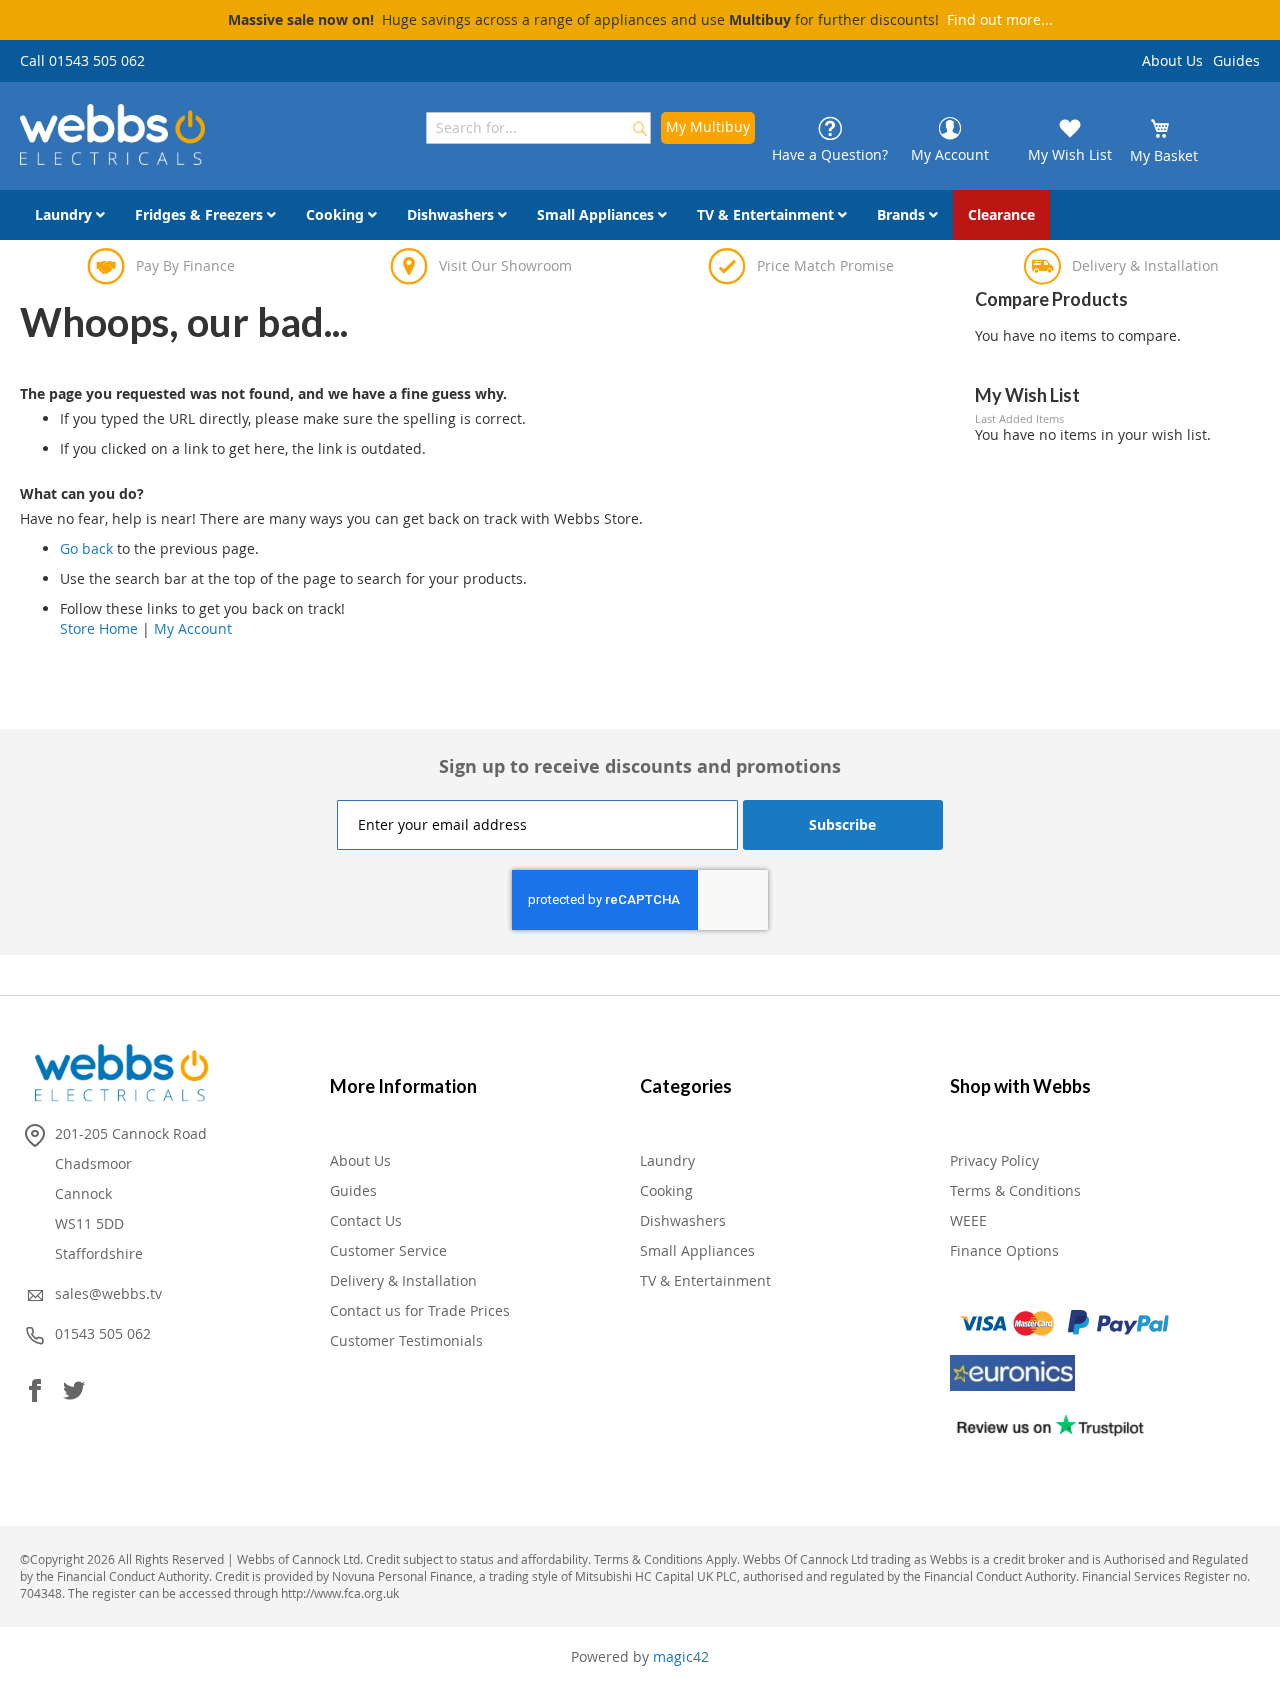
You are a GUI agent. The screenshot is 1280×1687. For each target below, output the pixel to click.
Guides (1236, 60)
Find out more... (1000, 19)
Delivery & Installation (403, 1280)
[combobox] (538, 128)
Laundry (667, 1160)
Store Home (99, 628)
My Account (193, 628)
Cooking (666, 1190)
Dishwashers (683, 1220)
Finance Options (1004, 1250)
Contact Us (366, 1220)
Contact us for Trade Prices (420, 1310)
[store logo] (112, 134)
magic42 (681, 1656)
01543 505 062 (103, 1333)
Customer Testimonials (406, 1340)
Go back (86, 548)
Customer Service (388, 1250)
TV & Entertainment (705, 1280)
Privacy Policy (994, 1160)
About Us (1172, 60)
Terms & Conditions (1015, 1190)
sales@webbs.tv (108, 1293)
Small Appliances (697, 1250)
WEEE (968, 1220)
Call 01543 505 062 (82, 60)
